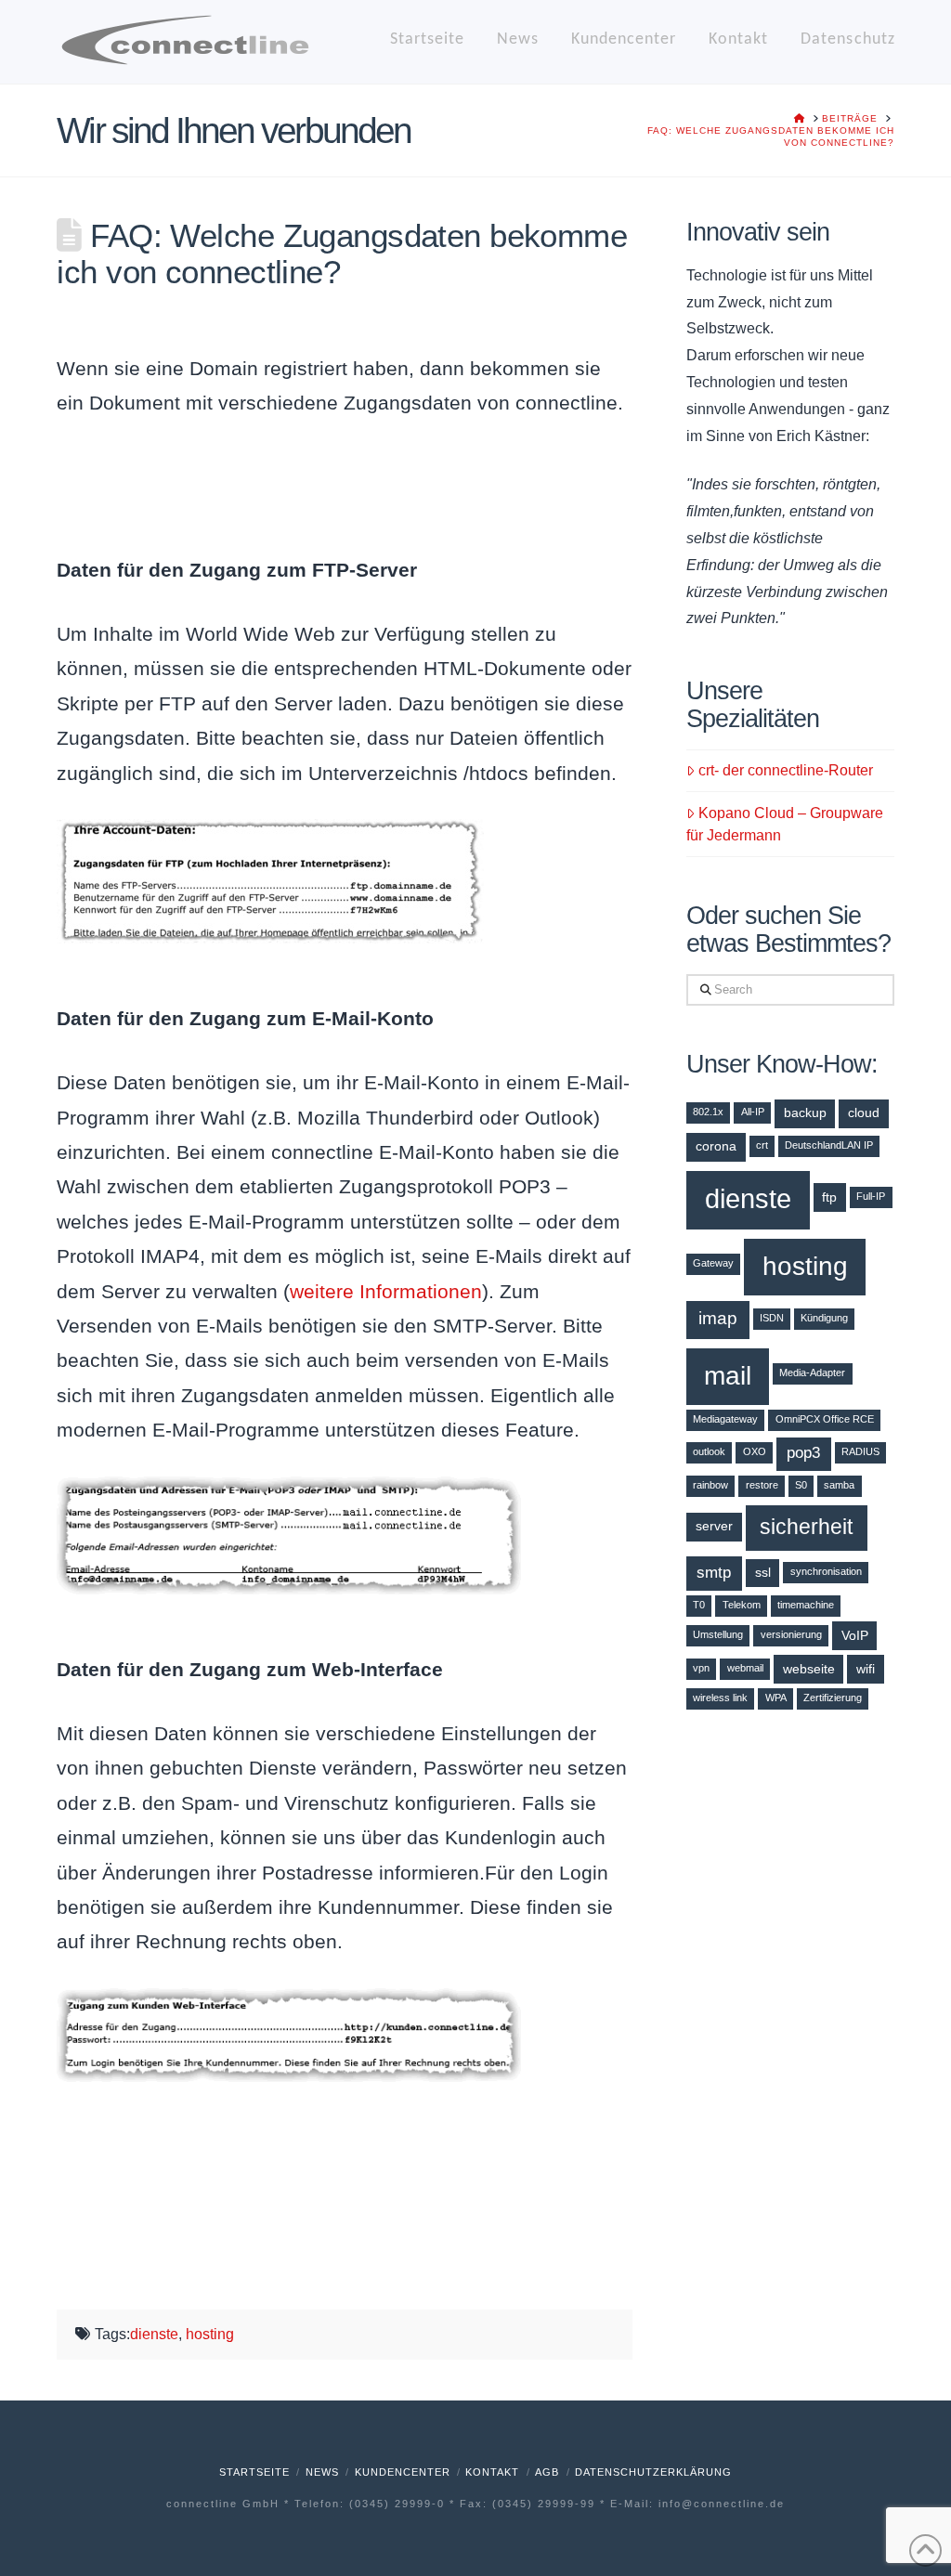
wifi (866, 1669)
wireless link (720, 1698)
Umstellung (718, 1634)
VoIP (855, 1635)
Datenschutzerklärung (653, 2472)
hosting (210, 2334)
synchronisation (826, 1571)
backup (805, 1112)
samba (839, 1485)
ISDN (772, 1318)
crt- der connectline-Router (786, 770)
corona (716, 1146)
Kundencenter (403, 2472)
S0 (801, 1485)
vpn (701, 1668)
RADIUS (860, 1451)
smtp (714, 1573)
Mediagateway (725, 1419)
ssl (763, 1572)
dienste (154, 2334)
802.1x (708, 1112)
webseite (809, 1669)
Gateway (713, 1263)
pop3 (803, 1453)
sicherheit (806, 1527)
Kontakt (492, 2472)
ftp (829, 1197)
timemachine (806, 1605)
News (322, 2472)
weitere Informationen (386, 1291)
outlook (709, 1451)
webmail (745, 1668)
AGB (547, 2472)
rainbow (710, 1485)
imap (718, 1318)
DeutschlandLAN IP (829, 1145)
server (714, 1526)
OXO (755, 1451)
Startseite (254, 2472)
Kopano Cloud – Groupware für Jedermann (785, 824)
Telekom (742, 1605)
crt (762, 1145)
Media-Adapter (812, 1373)
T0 (699, 1605)
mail (728, 1375)
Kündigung (824, 1318)
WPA (776, 1698)
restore (762, 1485)
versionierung (791, 1634)
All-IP (753, 1112)
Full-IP (871, 1196)
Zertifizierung (833, 1698)
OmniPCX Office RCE (825, 1419)
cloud (864, 1112)
